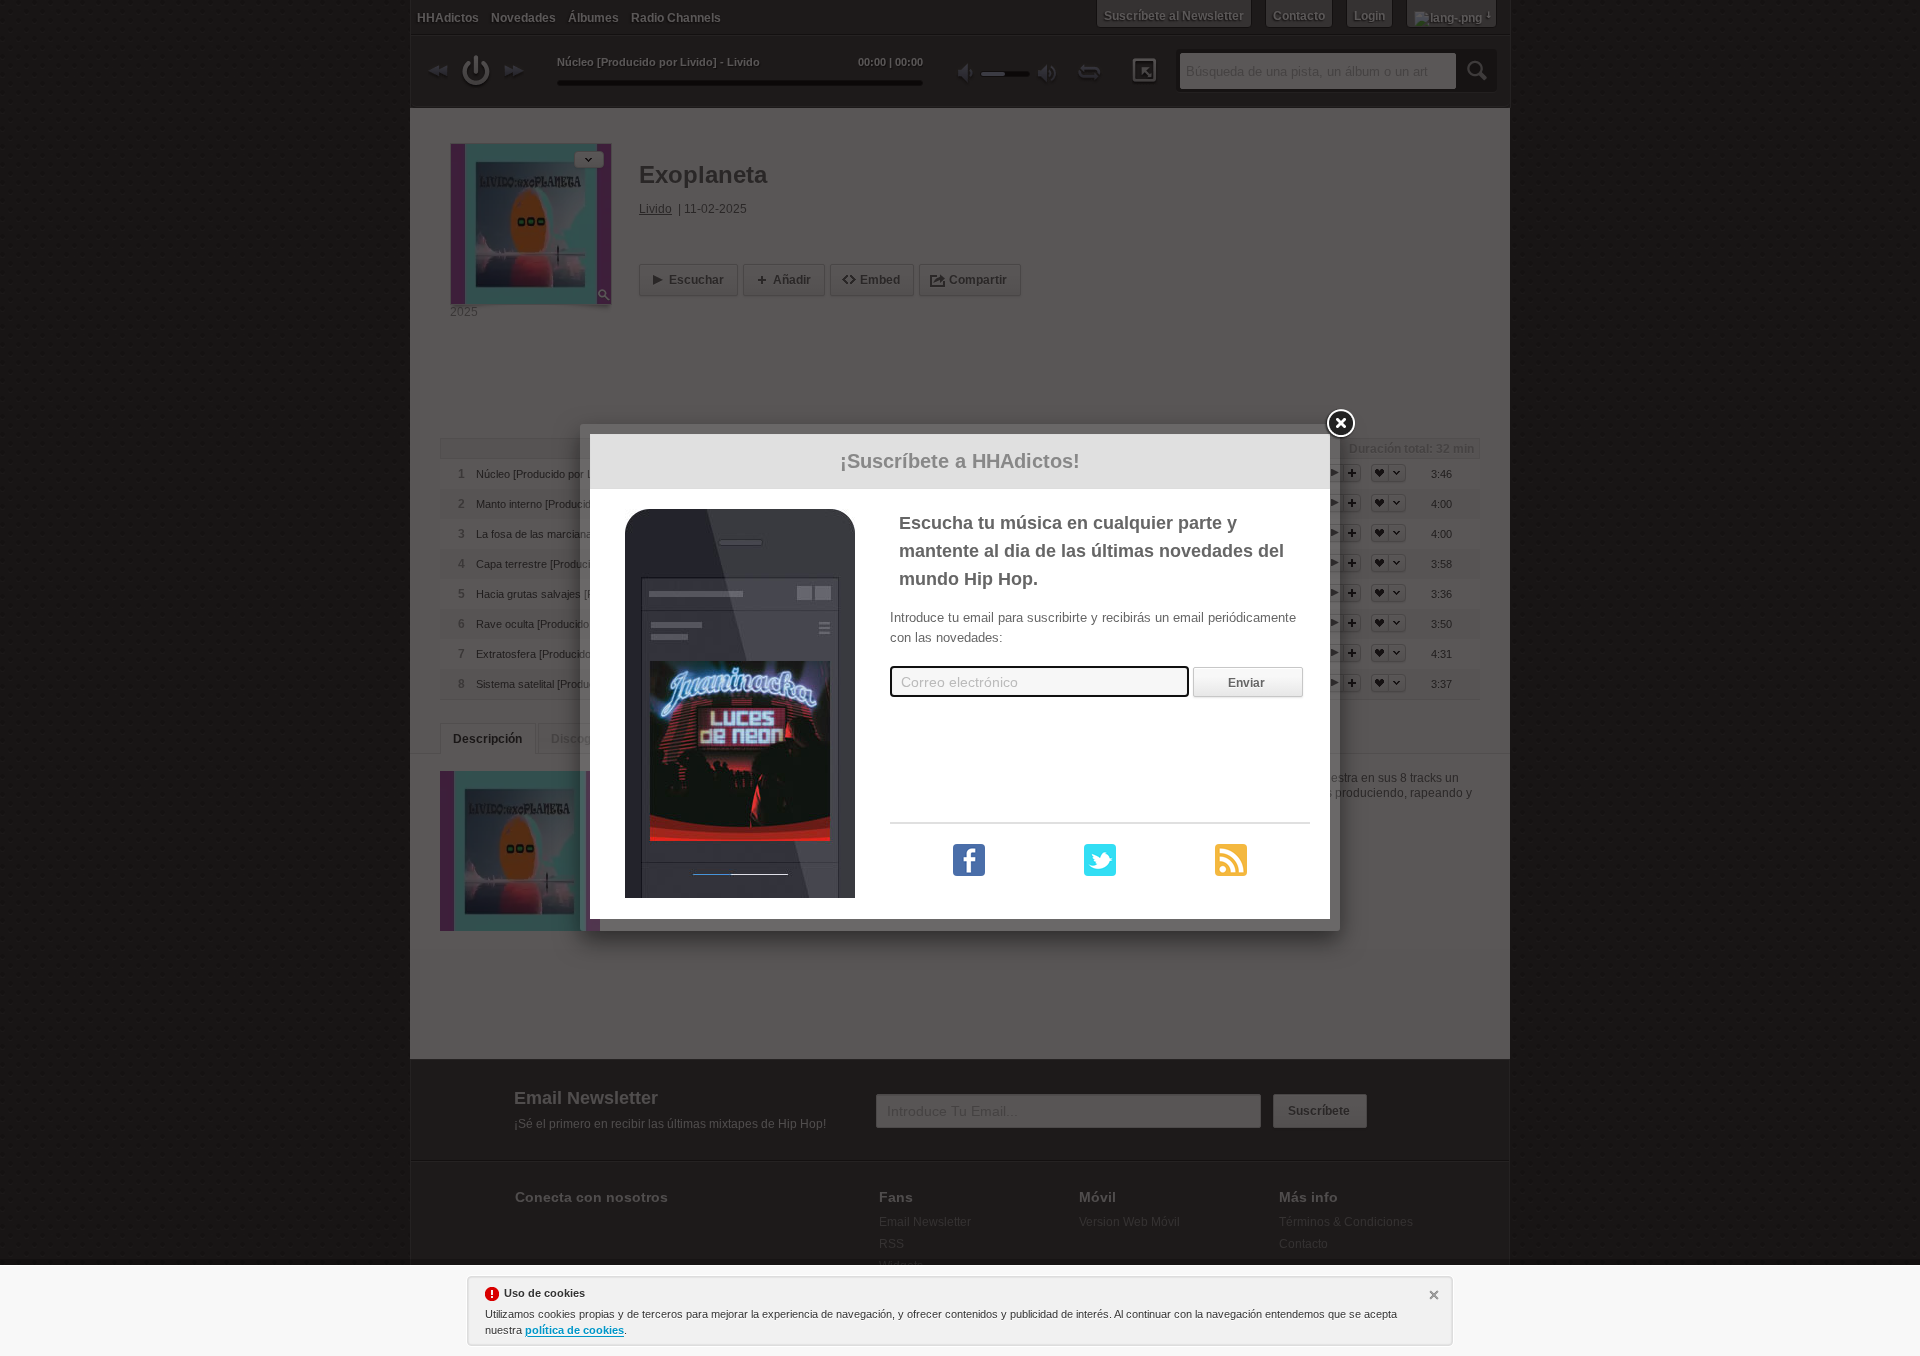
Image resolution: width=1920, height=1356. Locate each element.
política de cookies (574, 1330)
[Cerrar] (1436, 1297)
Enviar (1246, 683)
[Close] (1340, 424)
